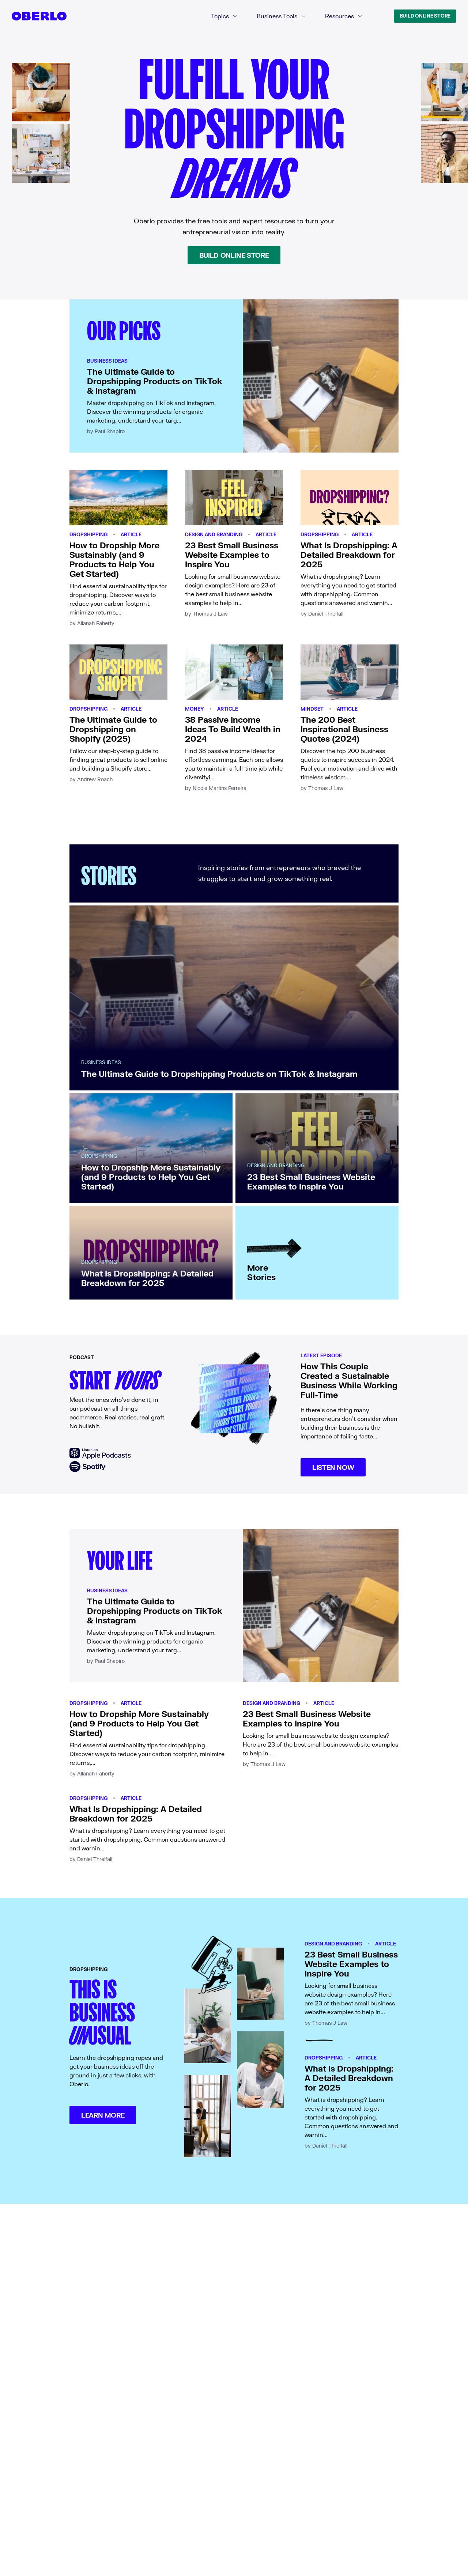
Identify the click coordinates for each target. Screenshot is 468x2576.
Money (195, 709)
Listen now (333, 1467)
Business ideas (107, 361)
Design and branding (214, 534)
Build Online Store (425, 16)
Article (131, 534)
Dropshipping (88, 534)
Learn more (103, 2115)
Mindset (312, 709)
